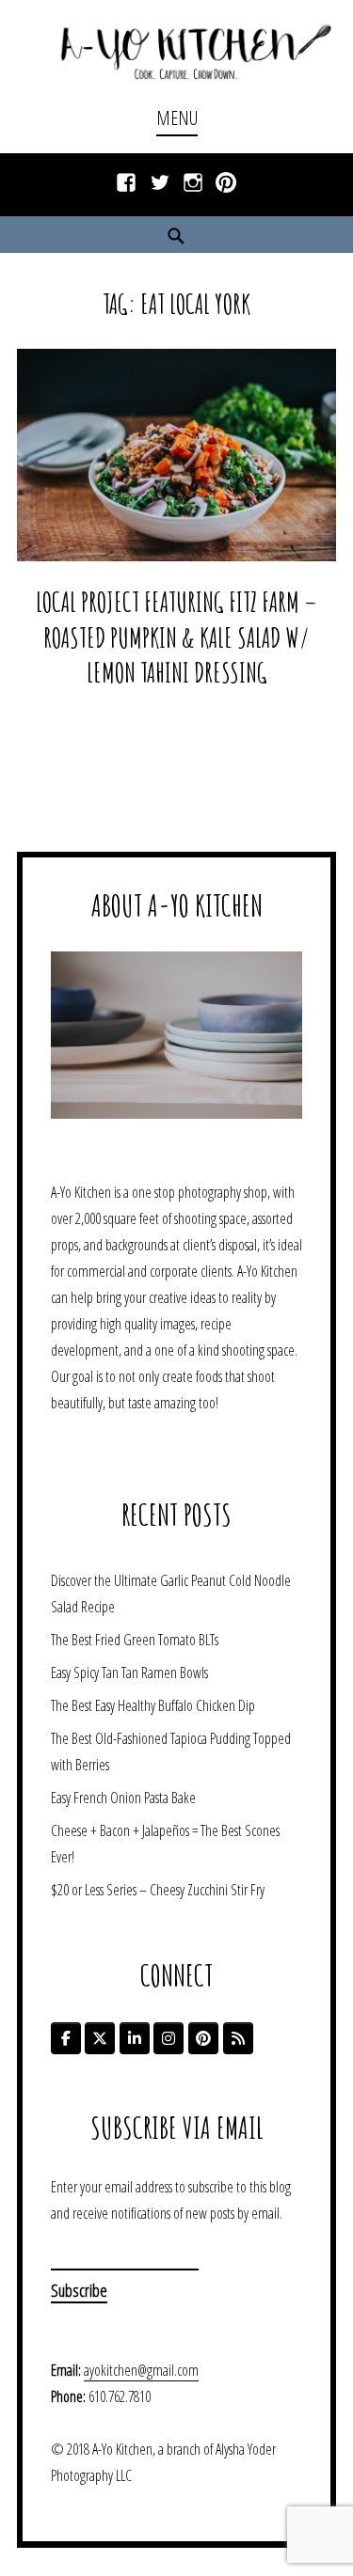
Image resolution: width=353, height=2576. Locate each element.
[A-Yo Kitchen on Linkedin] (135, 2038)
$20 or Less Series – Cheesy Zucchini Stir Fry (158, 1890)
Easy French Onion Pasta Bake (123, 1798)
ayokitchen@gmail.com (141, 2370)
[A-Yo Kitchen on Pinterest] (203, 2038)
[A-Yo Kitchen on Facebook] (66, 2038)
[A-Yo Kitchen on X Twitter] (100, 2038)
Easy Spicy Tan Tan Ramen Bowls (129, 1673)
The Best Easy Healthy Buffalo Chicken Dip (153, 1705)
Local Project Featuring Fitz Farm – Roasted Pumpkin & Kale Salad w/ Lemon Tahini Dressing (176, 637)
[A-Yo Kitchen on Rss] (238, 2038)
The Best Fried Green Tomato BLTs (135, 1640)
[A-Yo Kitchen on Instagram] (168, 2038)
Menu (177, 118)
